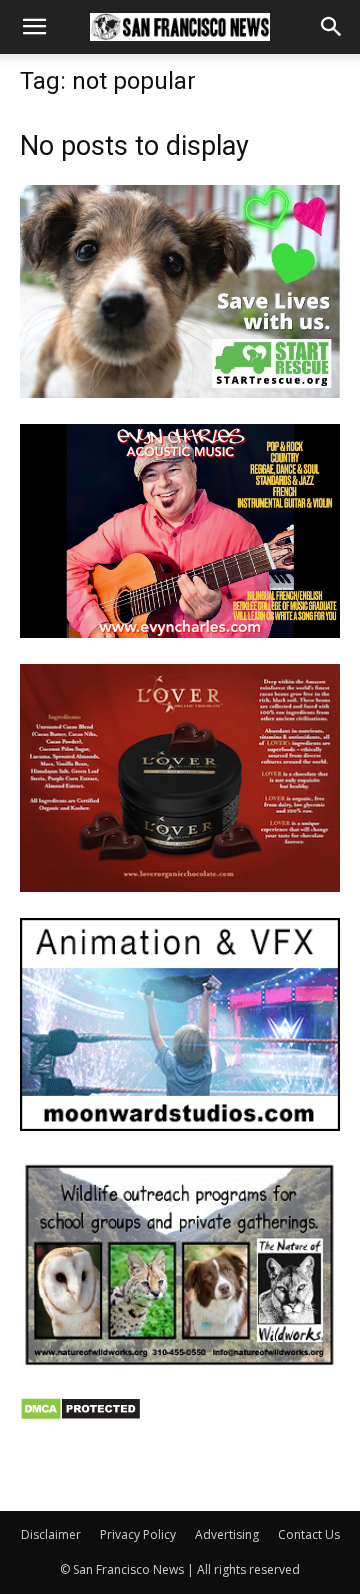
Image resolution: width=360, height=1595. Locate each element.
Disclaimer (51, 1534)
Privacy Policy (138, 1534)
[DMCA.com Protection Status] (80, 1415)
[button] (34, 27)
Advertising (227, 1534)
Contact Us (309, 1534)
